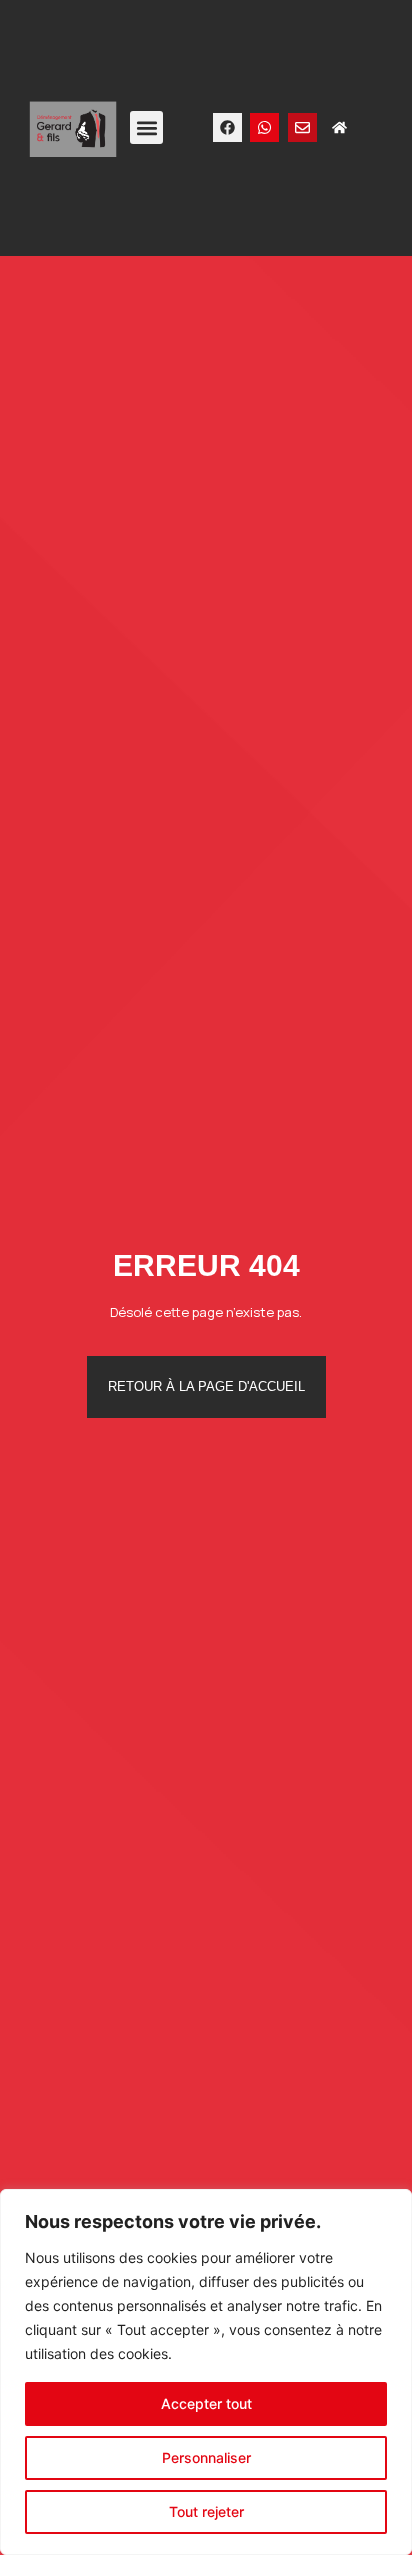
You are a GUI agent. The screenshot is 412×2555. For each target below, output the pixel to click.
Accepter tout (206, 2403)
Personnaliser (206, 2457)
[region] (206, 2372)
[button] (146, 127)
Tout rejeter (206, 2511)
